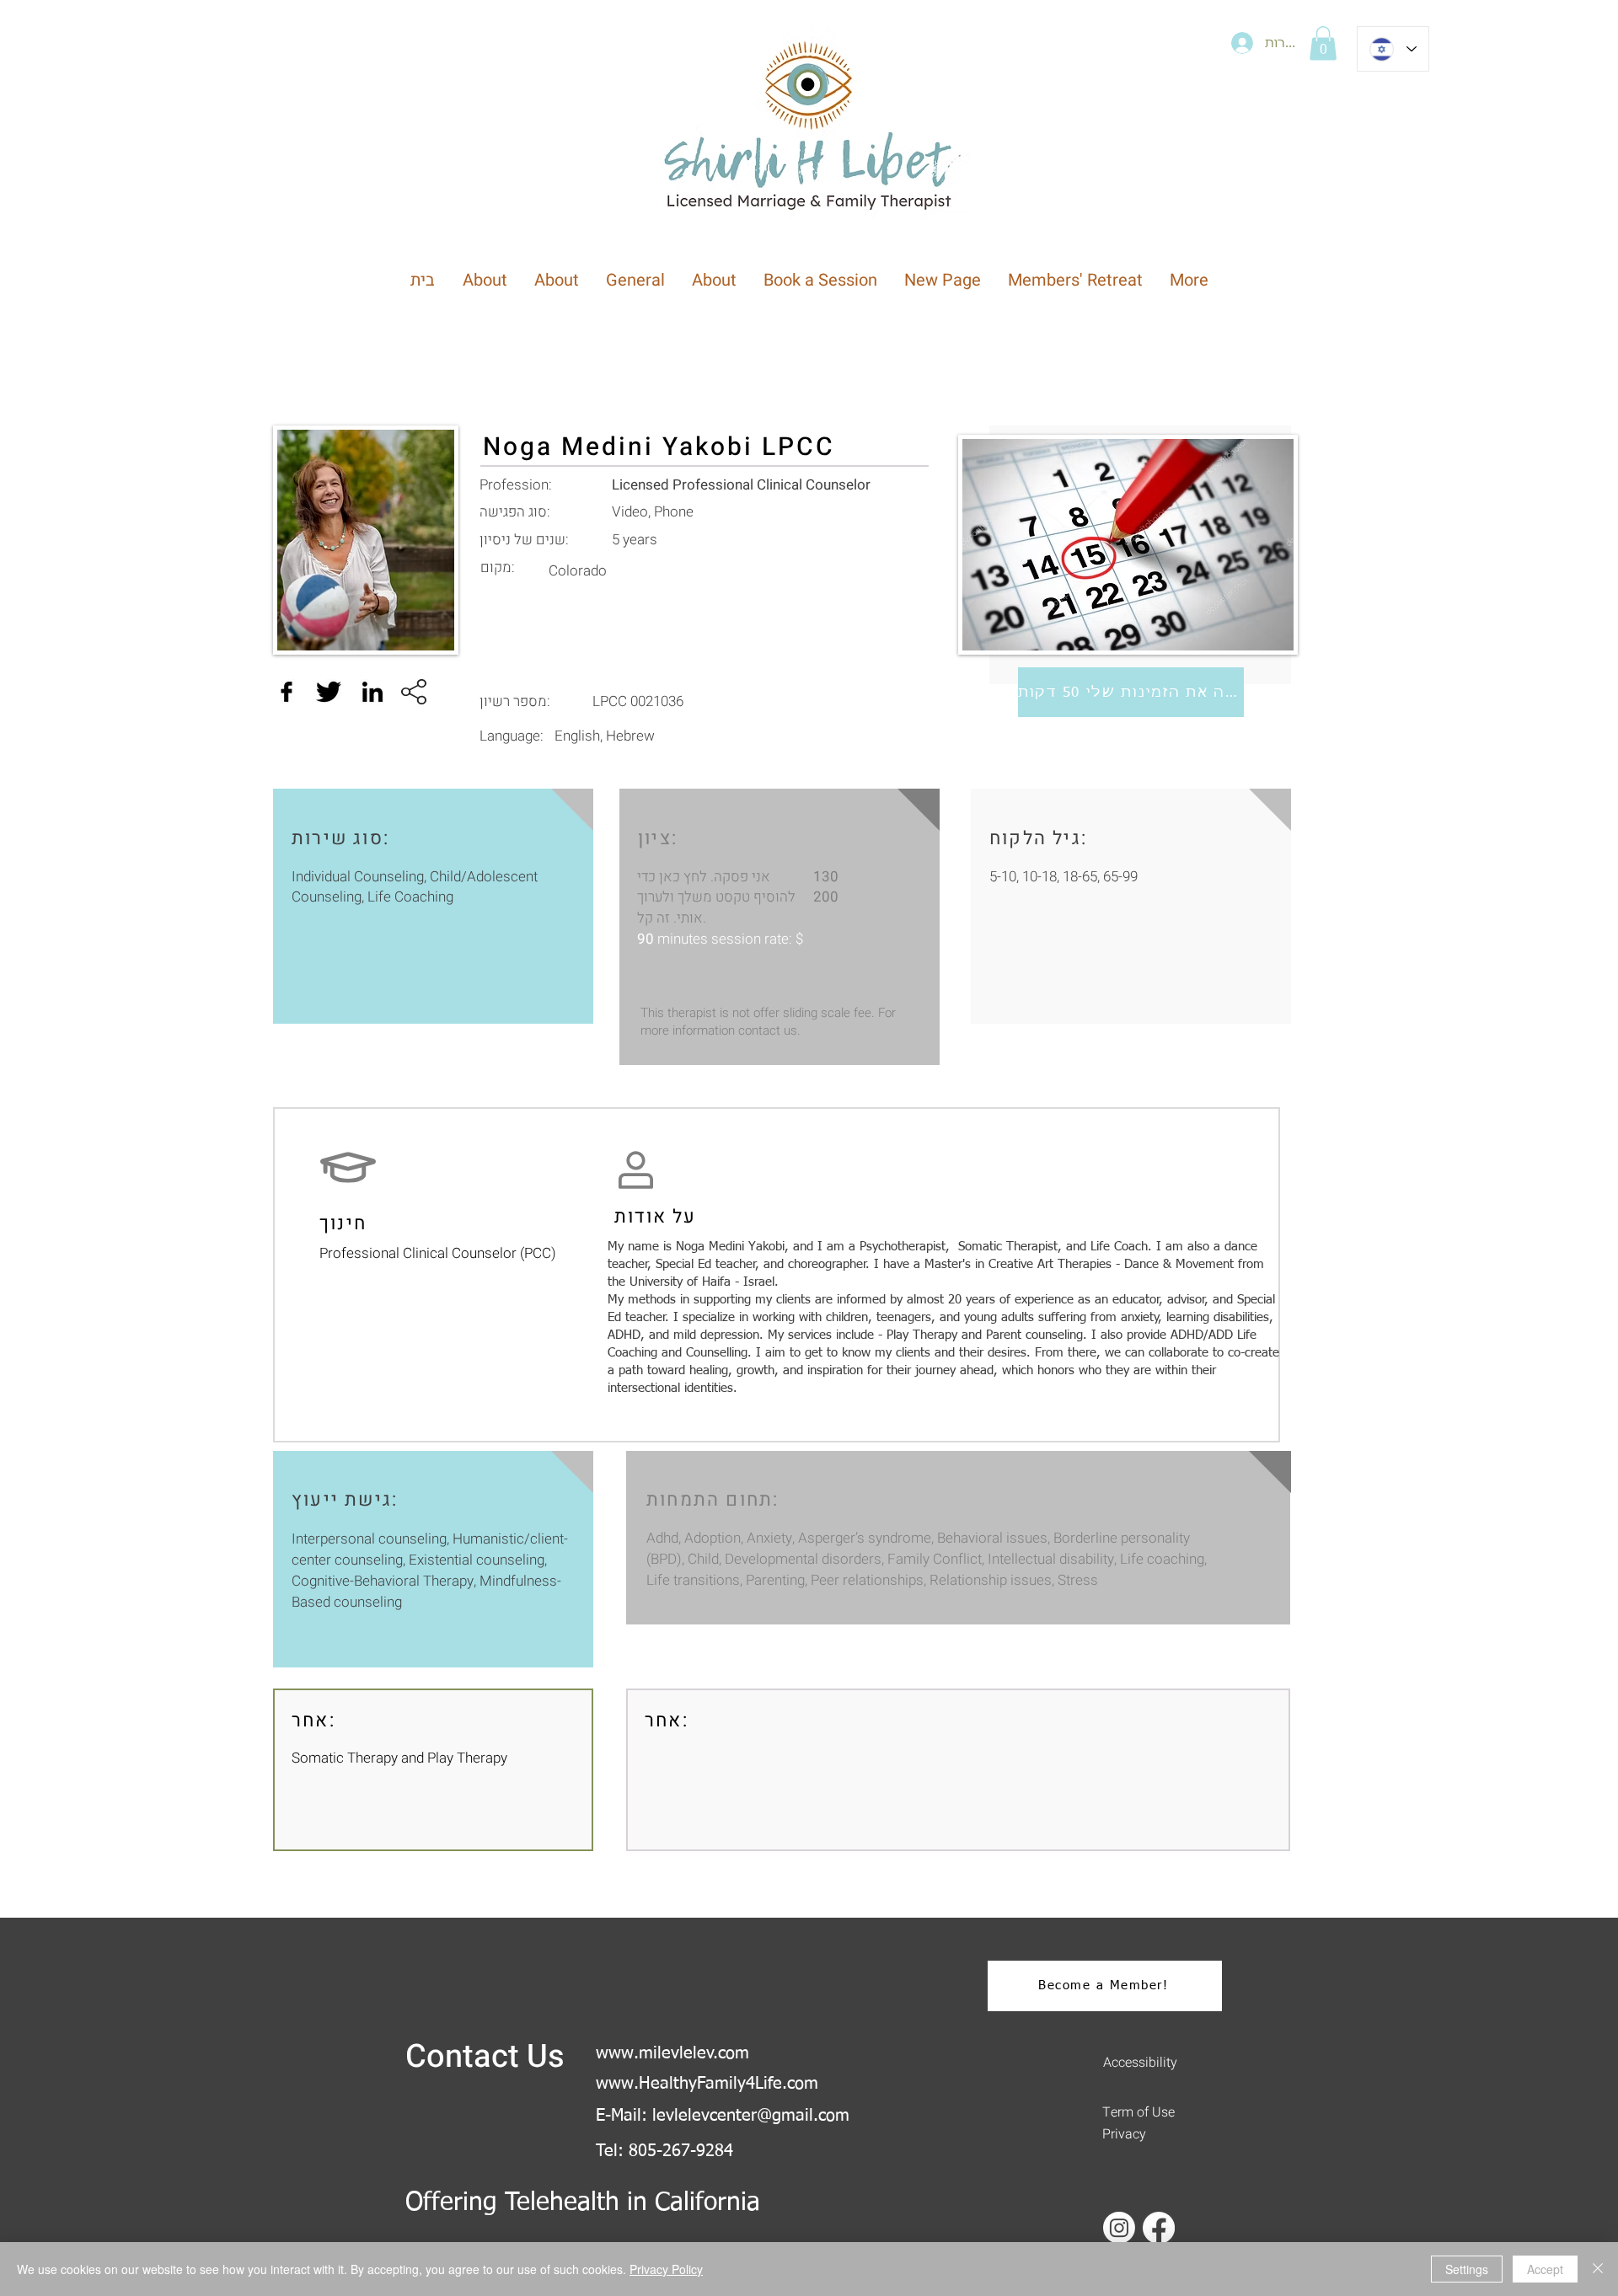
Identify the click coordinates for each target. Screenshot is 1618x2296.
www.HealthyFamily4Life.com (707, 2084)
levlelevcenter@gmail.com (751, 2116)
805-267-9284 (681, 2151)
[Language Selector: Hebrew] (1393, 49)
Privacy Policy (666, 2269)
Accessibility (1140, 2063)
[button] (1323, 43)
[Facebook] (1159, 2228)
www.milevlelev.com (672, 2053)
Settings (1467, 2269)
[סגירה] (1598, 2269)
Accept (1545, 2269)
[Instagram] (1119, 2228)
